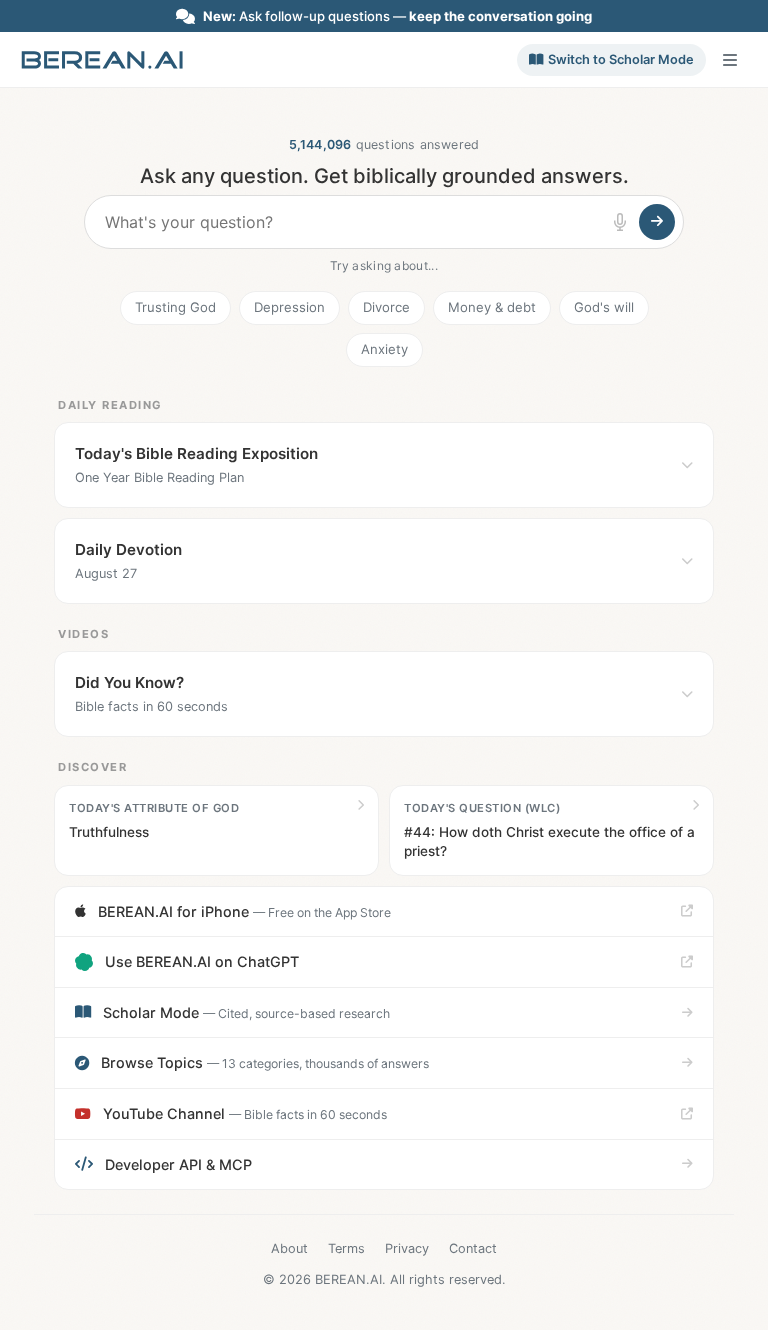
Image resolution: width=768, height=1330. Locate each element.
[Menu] (730, 60)
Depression (289, 307)
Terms (346, 1248)
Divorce (386, 307)
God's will (604, 307)
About (289, 1248)
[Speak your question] (620, 222)
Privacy (407, 1248)
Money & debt (492, 307)
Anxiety (384, 349)
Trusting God (175, 307)
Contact (473, 1248)
